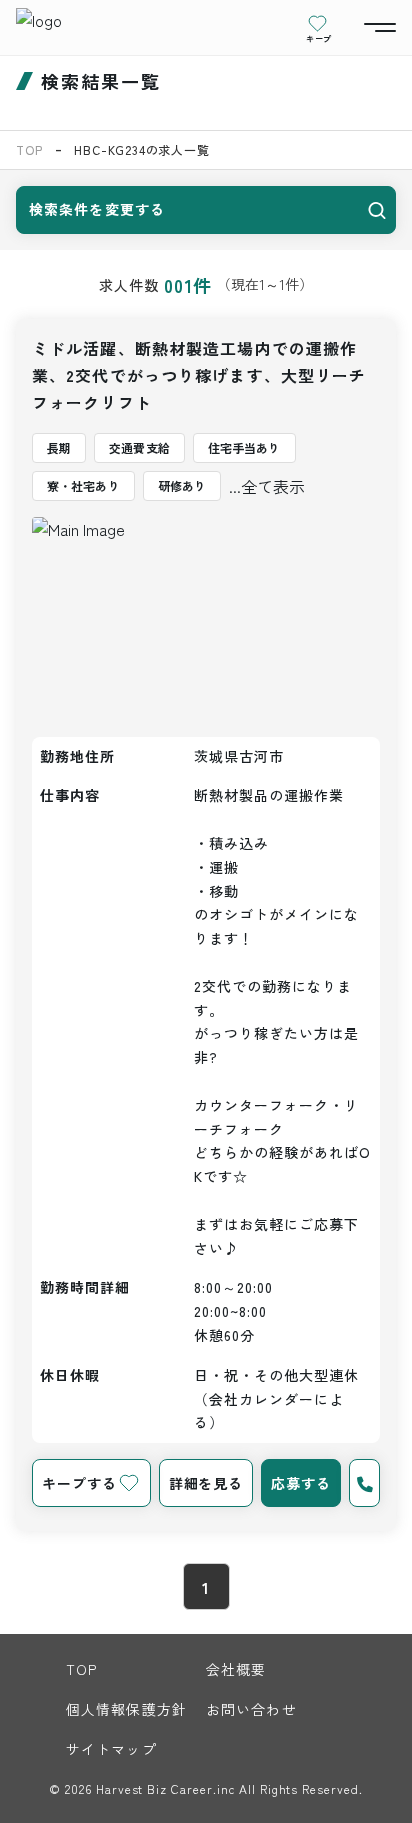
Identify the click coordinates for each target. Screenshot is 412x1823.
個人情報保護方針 (126, 1709)
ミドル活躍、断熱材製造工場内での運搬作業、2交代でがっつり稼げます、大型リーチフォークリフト (199, 375)
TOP (29, 149)
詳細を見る (206, 1483)
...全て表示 (267, 486)
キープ (319, 38)
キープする (79, 1483)
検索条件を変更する (97, 209)
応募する (301, 1483)
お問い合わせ (251, 1709)
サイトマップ (111, 1749)
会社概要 (236, 1669)
